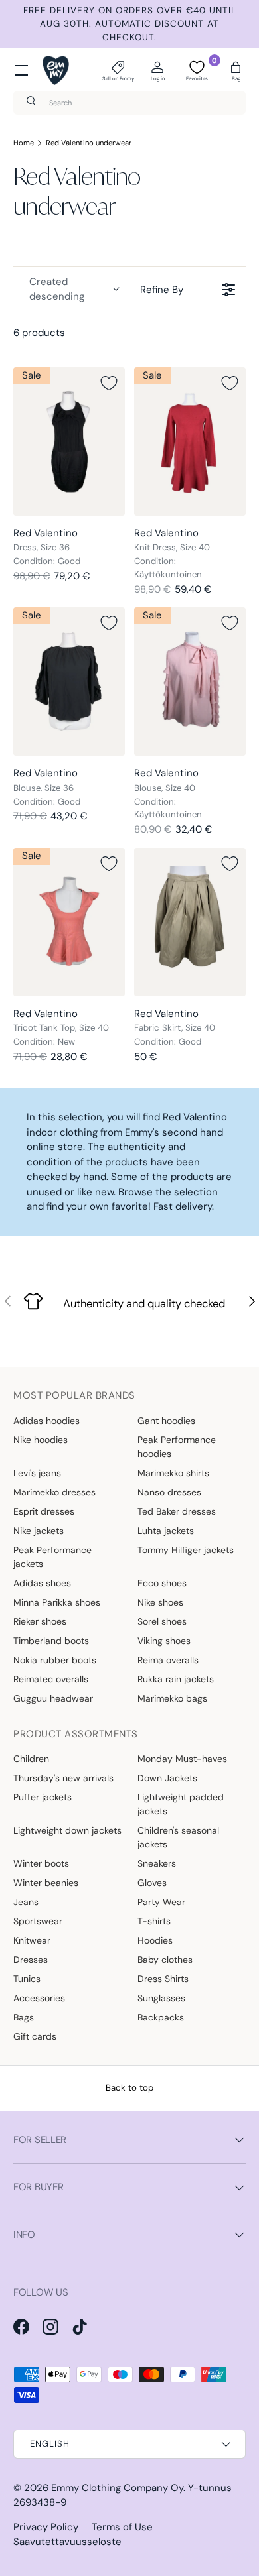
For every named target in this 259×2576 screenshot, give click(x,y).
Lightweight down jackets (67, 1830)
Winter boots (41, 1863)
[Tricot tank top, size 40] (69, 922)
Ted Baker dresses (177, 1511)
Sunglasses (161, 1998)
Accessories (39, 1998)
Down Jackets (167, 1778)
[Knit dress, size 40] (190, 441)
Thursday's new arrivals (63, 1778)
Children (31, 1759)
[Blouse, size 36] (69, 681)
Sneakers (157, 1863)
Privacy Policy (46, 2527)
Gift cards (35, 2036)
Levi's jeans (37, 1473)
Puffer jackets (43, 1797)
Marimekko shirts (173, 1473)
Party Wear (161, 1902)
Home (24, 143)
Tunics (27, 1979)
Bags (24, 2017)
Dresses (31, 1960)
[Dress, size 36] (69, 441)
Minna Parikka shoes (57, 1602)
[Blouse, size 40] (190, 681)
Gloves (152, 1883)
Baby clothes (165, 1960)
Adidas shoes (42, 1583)
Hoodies (155, 1940)
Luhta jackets (166, 1531)
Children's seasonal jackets (178, 1837)
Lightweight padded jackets (181, 1804)
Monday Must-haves (182, 1759)
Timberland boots (51, 1641)
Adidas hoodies (46, 1421)
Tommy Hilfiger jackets (186, 1550)
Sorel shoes (162, 1621)
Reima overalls (168, 1660)
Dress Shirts (163, 1979)
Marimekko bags (172, 1698)
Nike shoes (160, 1602)
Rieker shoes (40, 1621)
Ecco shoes (162, 1583)
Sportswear (38, 1921)
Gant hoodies (166, 1421)
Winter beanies (46, 1883)
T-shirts (154, 1921)
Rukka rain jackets (176, 1679)
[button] (236, 70)
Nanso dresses (169, 1492)
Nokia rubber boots (55, 1660)
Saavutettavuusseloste (67, 2542)
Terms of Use (122, 2527)
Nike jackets (39, 1531)
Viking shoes (164, 1641)
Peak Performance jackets (52, 1557)
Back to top (129, 2088)
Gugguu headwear (53, 1698)
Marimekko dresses (54, 1492)
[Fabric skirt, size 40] (190, 922)
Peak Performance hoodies (177, 1447)
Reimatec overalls (51, 1679)
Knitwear (32, 1940)
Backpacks (161, 2017)
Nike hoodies (41, 1440)
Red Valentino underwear (89, 143)
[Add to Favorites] (109, 383)
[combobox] (129, 103)
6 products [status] (39, 333)
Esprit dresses (44, 1511)
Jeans (26, 1902)
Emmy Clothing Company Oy (117, 2488)
